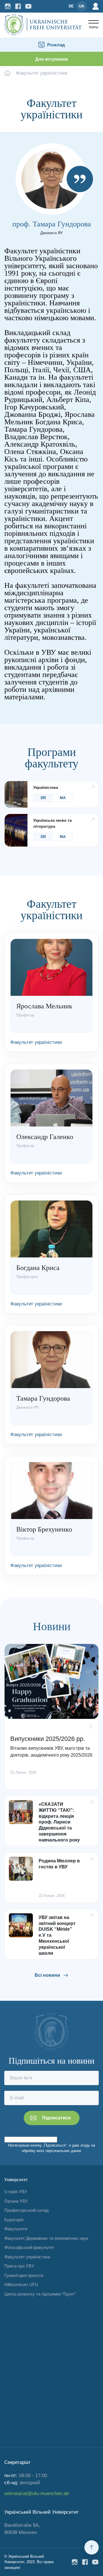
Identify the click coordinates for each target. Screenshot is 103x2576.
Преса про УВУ (19, 2266)
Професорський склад (26, 2210)
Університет (16, 2180)
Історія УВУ (16, 2192)
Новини (52, 1627)
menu (94, 27)
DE (71, 6)
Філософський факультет (29, 2247)
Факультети (16, 2229)
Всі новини (47, 1975)
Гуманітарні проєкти (24, 2275)
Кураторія (14, 2220)
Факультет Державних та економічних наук (46, 2238)
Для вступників (51, 59)
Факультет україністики (27, 2257)
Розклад (56, 45)
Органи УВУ (16, 2201)
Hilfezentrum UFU (21, 2285)
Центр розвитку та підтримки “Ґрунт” (40, 2294)
